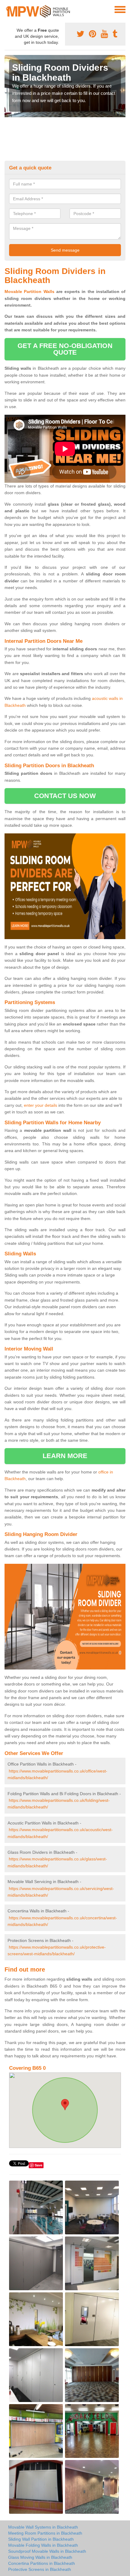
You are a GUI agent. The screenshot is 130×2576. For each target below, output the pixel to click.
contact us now (65, 796)
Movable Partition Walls (29, 291)
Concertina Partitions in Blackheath (42, 2563)
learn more (65, 1456)
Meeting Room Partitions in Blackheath (45, 2533)
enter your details (41, 1105)
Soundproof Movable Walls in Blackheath (47, 2551)
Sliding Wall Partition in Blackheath (41, 2539)
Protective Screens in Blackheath (40, 2569)
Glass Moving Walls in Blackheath (40, 2557)
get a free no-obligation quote (65, 349)
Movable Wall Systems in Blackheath (43, 2527)
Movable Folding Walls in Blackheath (43, 2545)
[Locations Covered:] (7, 9)
